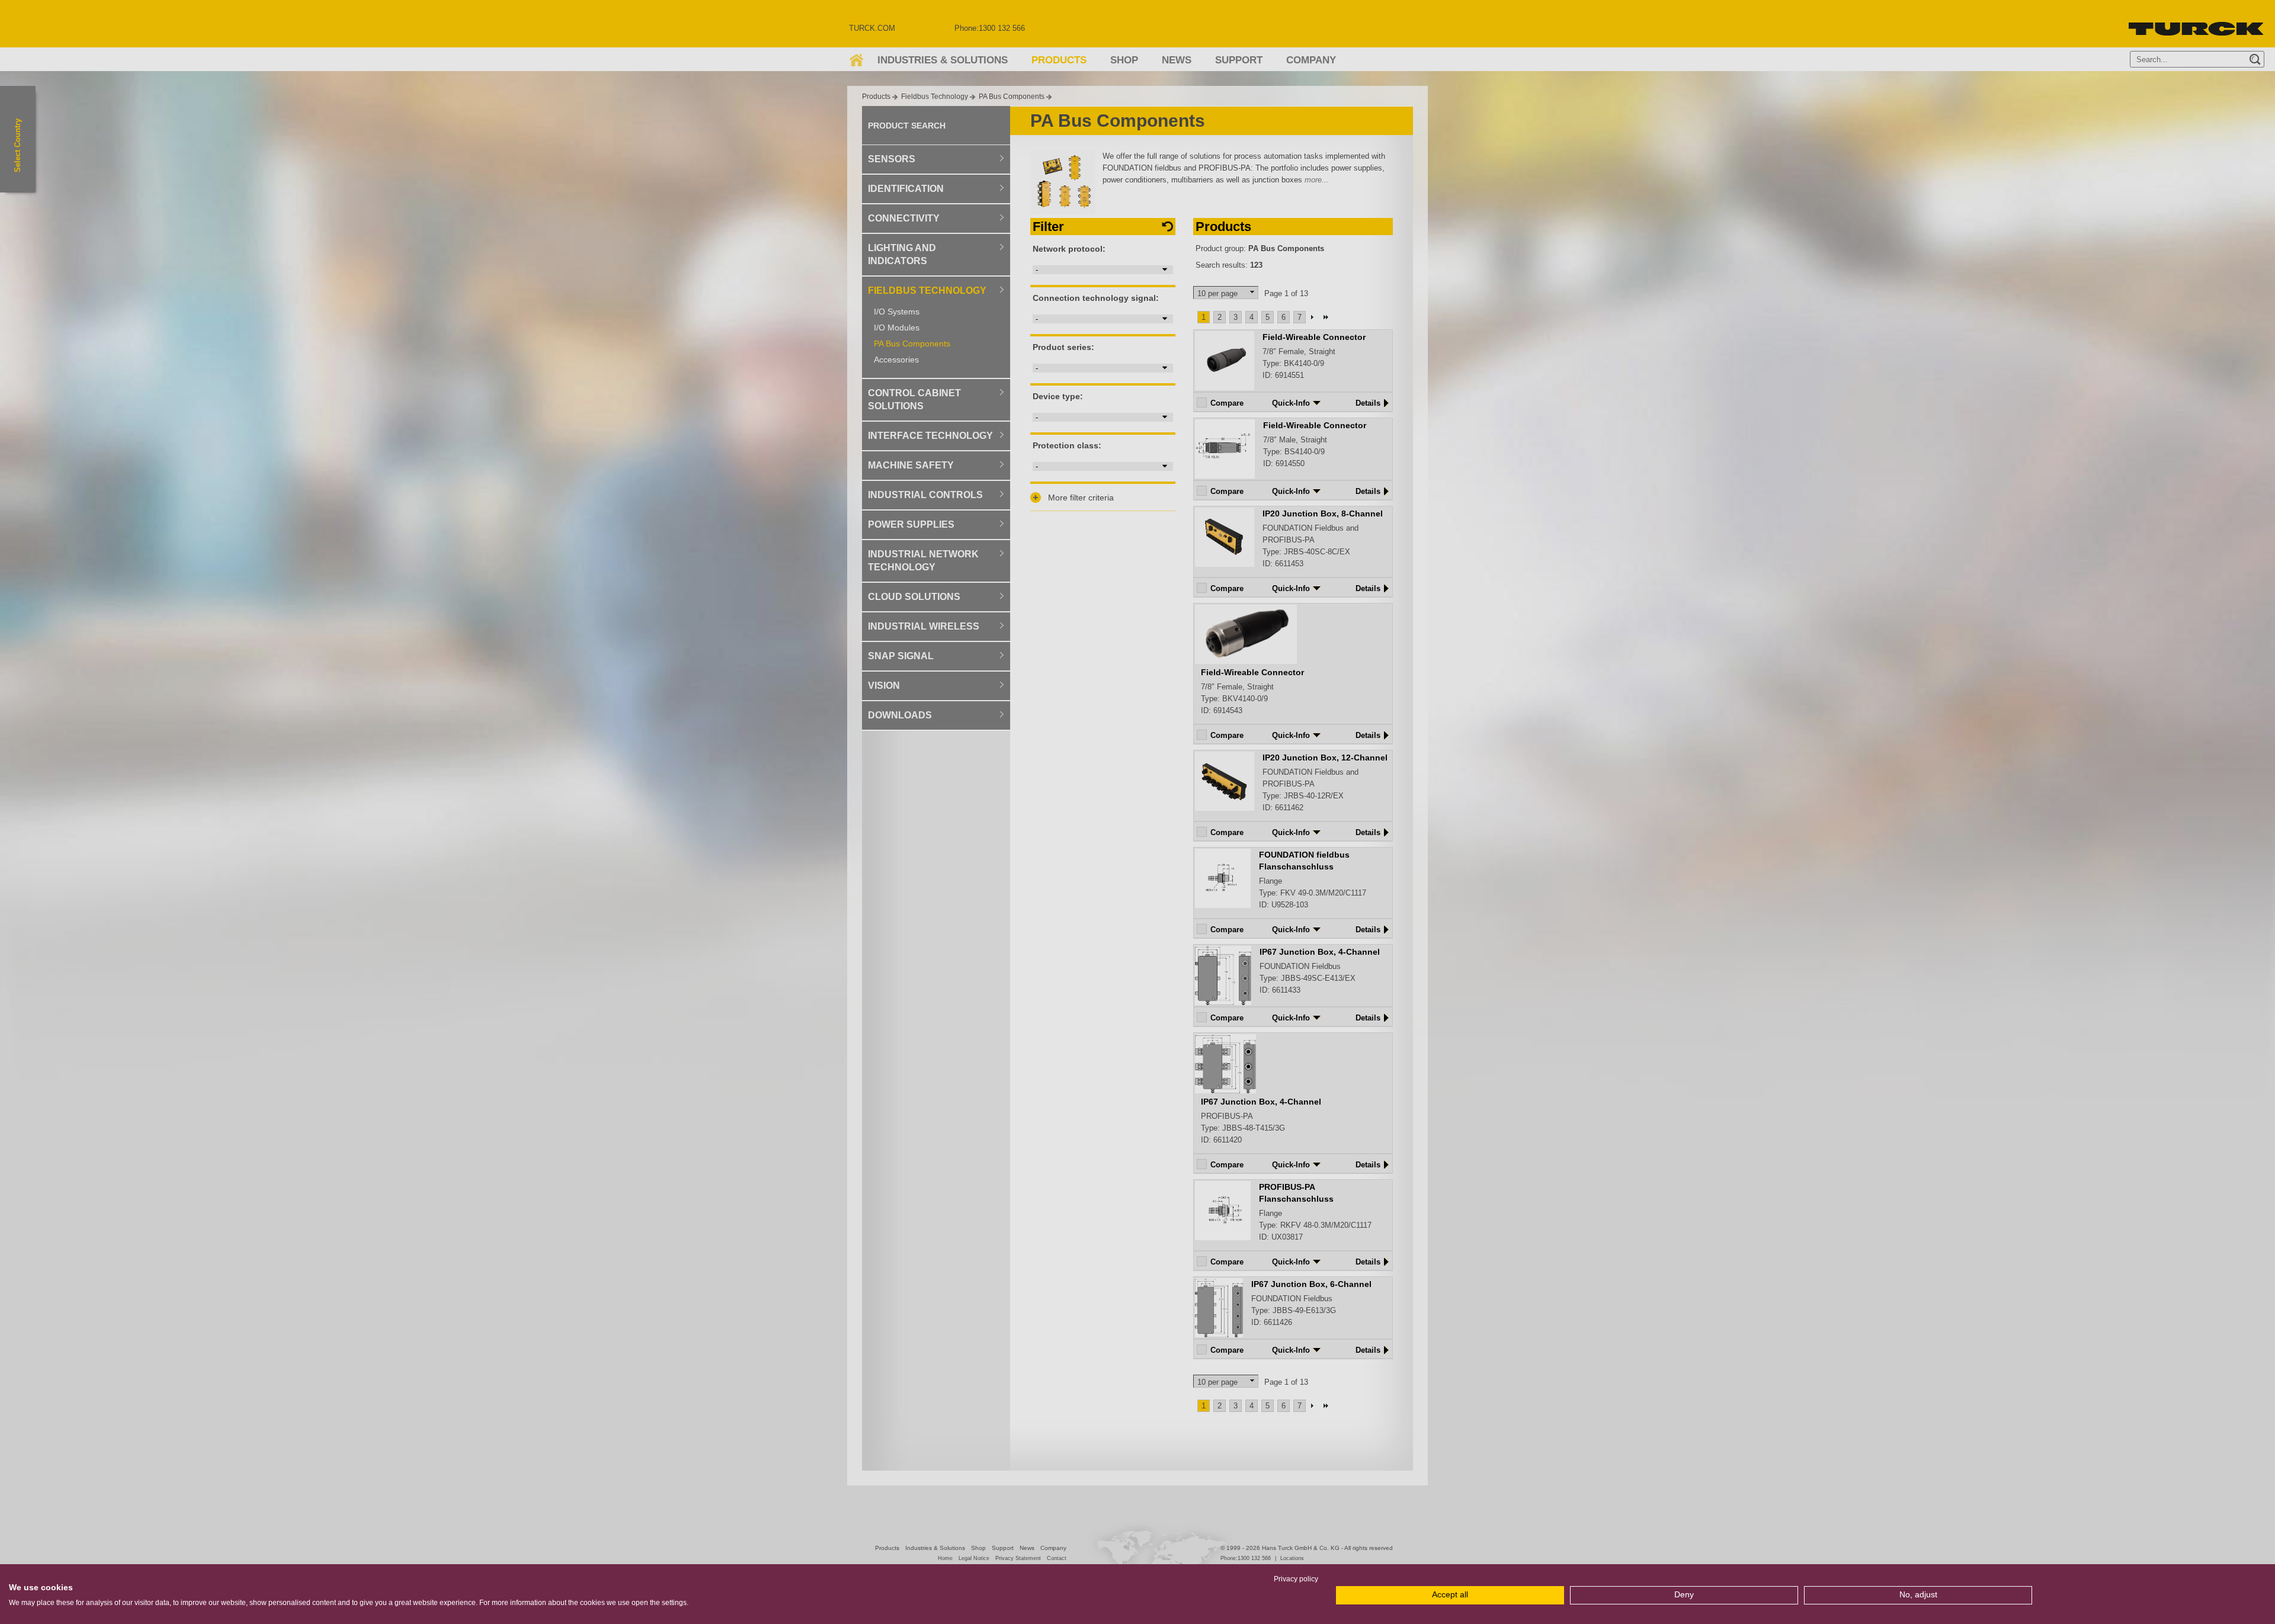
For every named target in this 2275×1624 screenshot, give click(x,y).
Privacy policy (1296, 1579)
